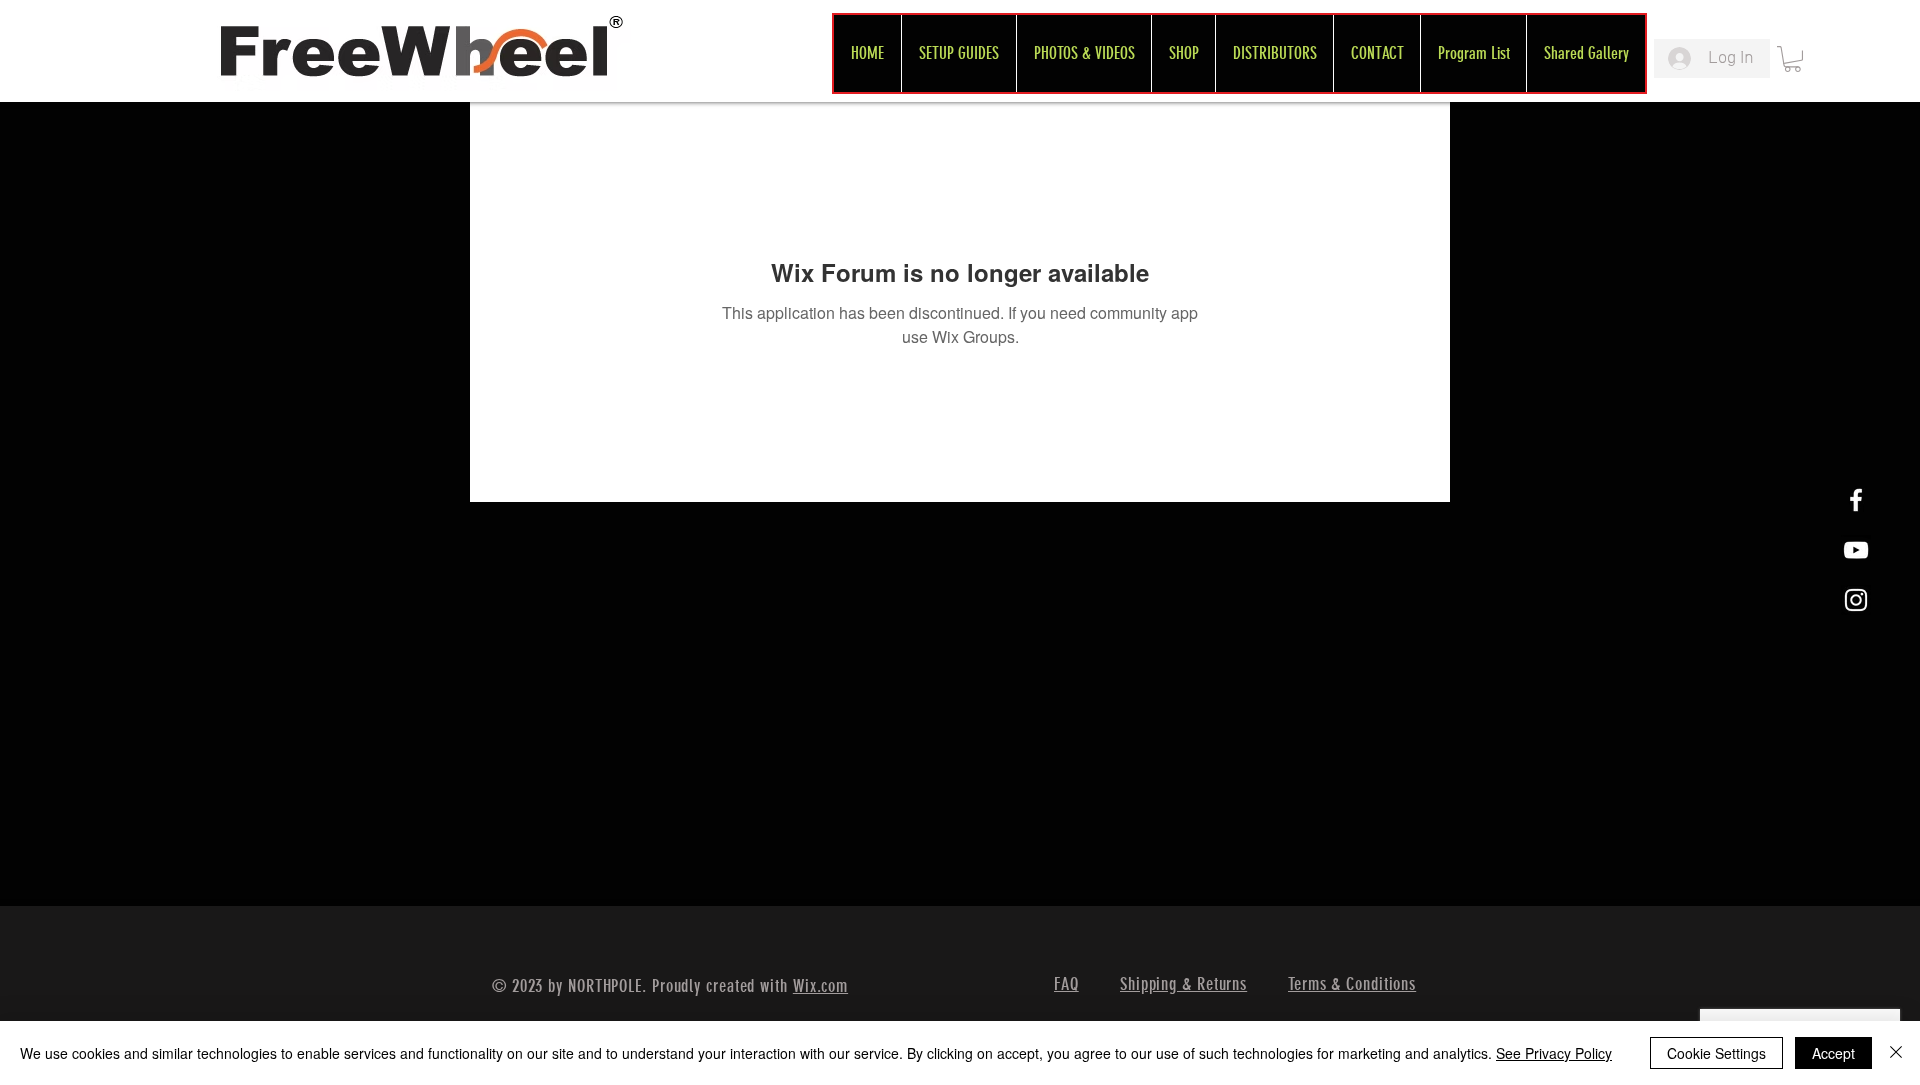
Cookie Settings (1716, 1053)
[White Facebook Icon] (1856, 500)
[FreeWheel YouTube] (1856, 550)
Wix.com (820, 986)
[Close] (1896, 1053)
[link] (1792, 59)
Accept (1833, 1053)
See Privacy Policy (1554, 1053)
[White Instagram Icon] (1856, 600)
